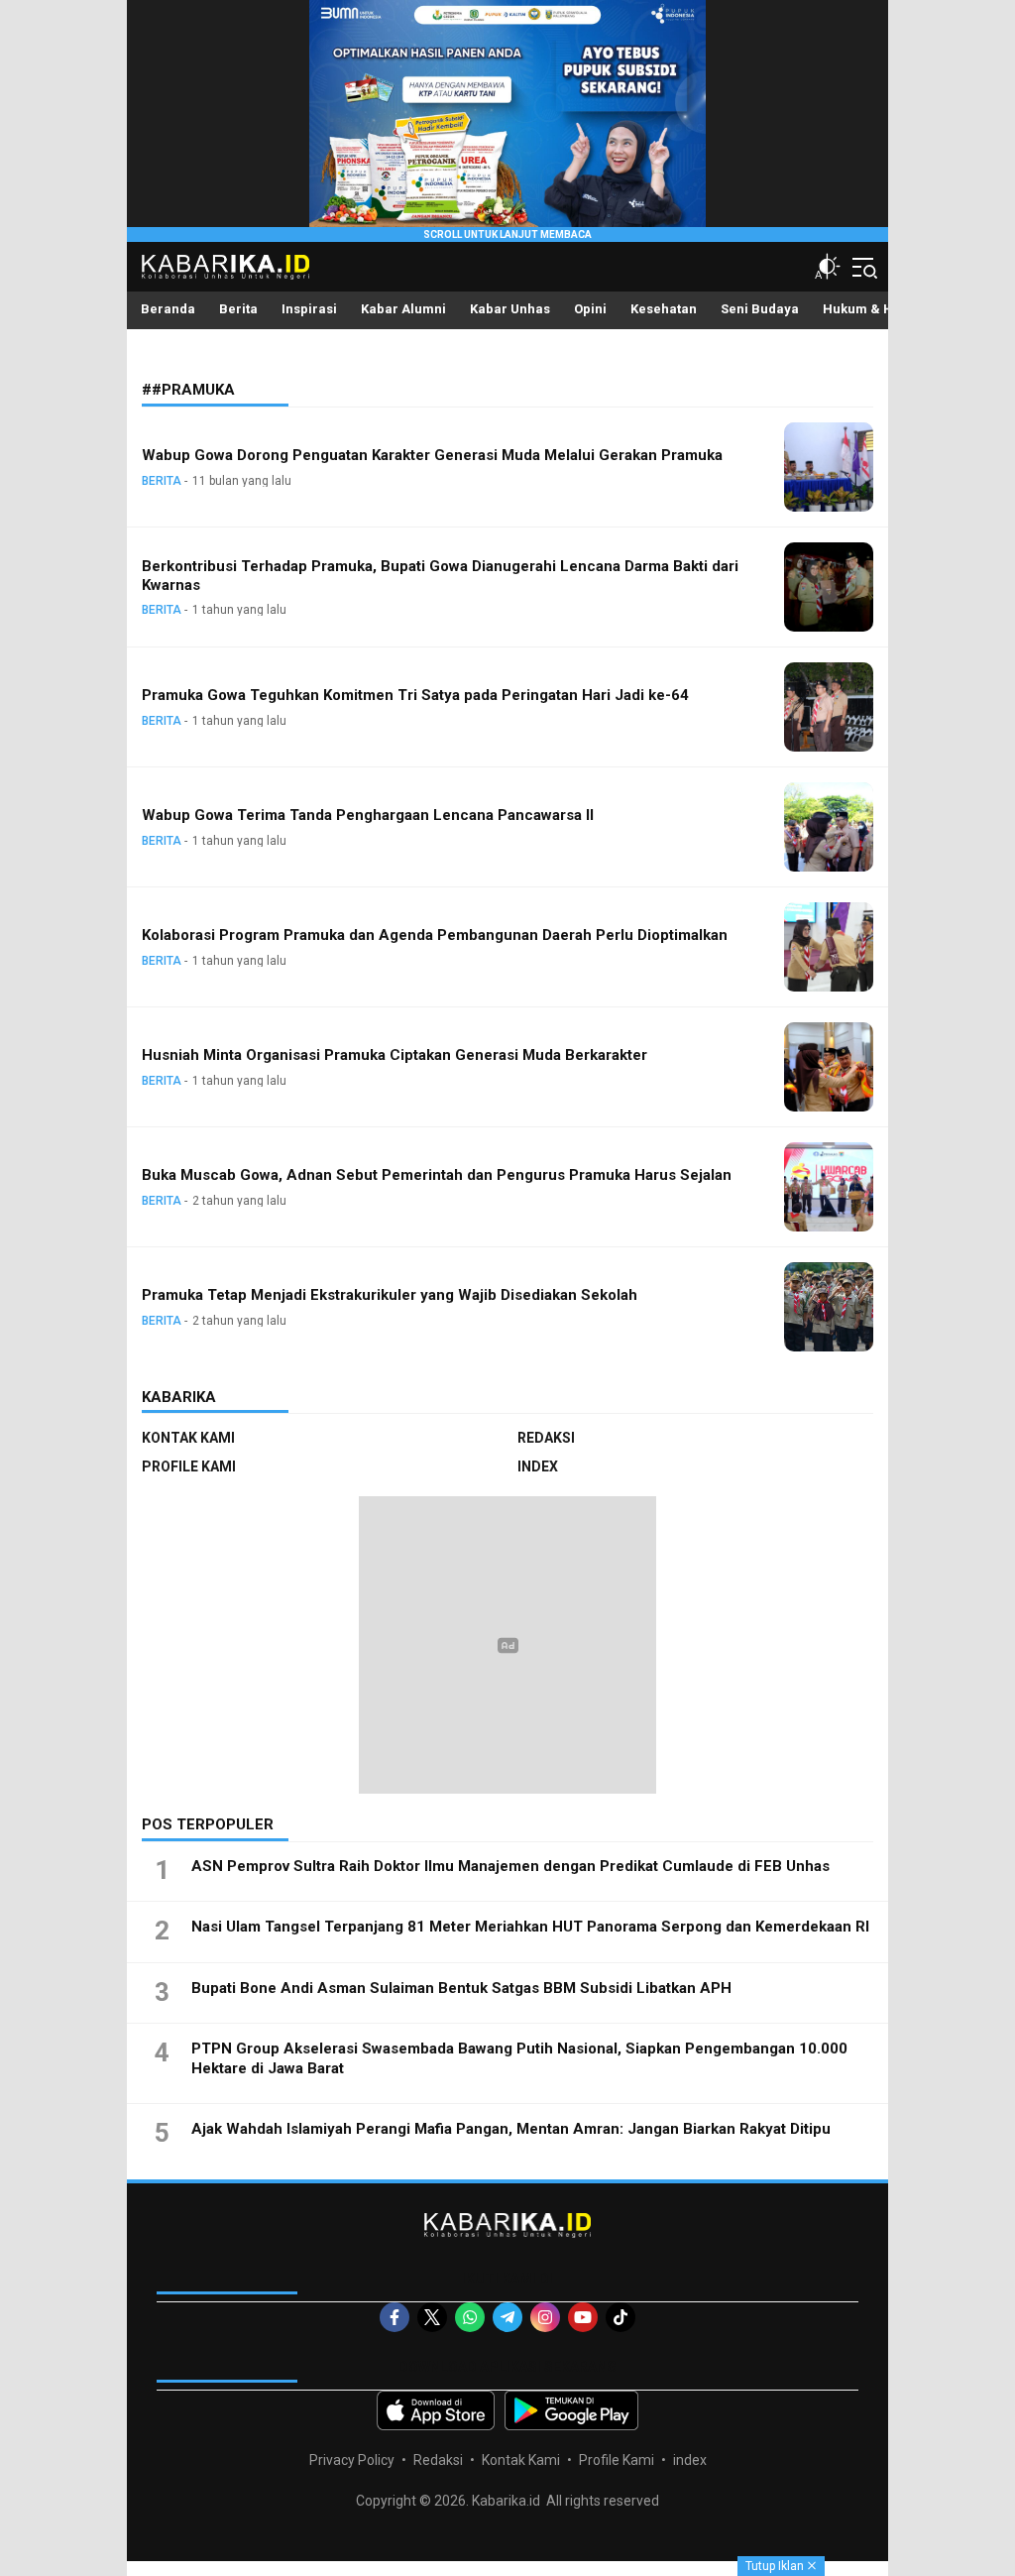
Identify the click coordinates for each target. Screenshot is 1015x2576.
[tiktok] (620, 2317)
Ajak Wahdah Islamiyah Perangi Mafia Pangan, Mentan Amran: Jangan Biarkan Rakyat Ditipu (511, 2129)
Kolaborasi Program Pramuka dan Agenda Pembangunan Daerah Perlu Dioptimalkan (435, 935)
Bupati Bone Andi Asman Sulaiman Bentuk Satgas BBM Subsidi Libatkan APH (461, 1988)
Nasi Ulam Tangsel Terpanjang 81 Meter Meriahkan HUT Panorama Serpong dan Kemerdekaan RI (530, 1927)
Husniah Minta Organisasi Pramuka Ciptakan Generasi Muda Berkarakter (395, 1055)
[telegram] (507, 2317)
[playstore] (571, 2410)
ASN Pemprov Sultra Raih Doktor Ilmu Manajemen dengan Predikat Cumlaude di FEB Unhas (510, 1866)
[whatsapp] (470, 2317)
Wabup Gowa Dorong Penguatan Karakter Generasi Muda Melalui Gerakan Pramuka (432, 455)
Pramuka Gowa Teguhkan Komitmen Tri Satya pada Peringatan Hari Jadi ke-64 (415, 695)
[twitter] (432, 2317)
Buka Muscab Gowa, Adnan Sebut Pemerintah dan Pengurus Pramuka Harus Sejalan (437, 1175)
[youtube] (583, 2317)
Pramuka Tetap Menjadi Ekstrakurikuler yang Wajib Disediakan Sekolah (390, 1295)
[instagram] (545, 2317)
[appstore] (436, 2410)
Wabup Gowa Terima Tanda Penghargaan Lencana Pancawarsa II (368, 815)
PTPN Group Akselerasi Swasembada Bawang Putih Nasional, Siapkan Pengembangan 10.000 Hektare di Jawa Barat (519, 2058)
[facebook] (395, 2317)
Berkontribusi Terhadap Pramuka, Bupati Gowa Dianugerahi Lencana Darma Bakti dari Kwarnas (440, 576)
